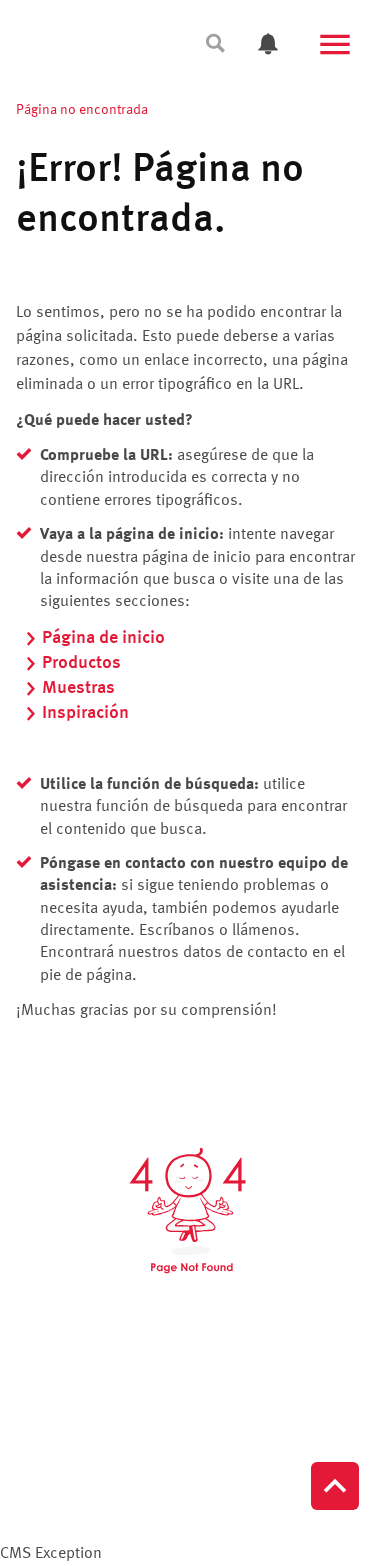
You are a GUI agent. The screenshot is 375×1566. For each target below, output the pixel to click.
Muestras (78, 688)
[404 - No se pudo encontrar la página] (187, 1210)
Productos (81, 663)
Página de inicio (103, 638)
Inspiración (85, 713)
